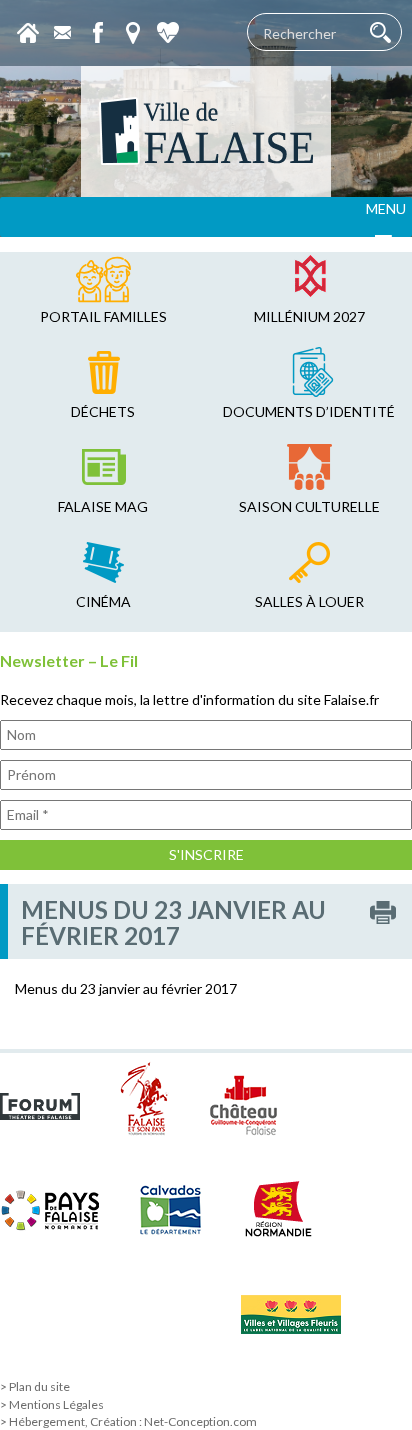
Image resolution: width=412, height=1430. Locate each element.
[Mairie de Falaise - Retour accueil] (206, 131)
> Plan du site (35, 1386)
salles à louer (309, 601)
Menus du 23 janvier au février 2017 (126, 988)
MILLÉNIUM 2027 (309, 316)
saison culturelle (309, 506)
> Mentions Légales (52, 1404)
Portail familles (103, 316)
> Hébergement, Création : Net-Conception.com (128, 1421)
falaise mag (103, 506)
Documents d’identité (309, 411)
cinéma (103, 601)
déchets (103, 411)
